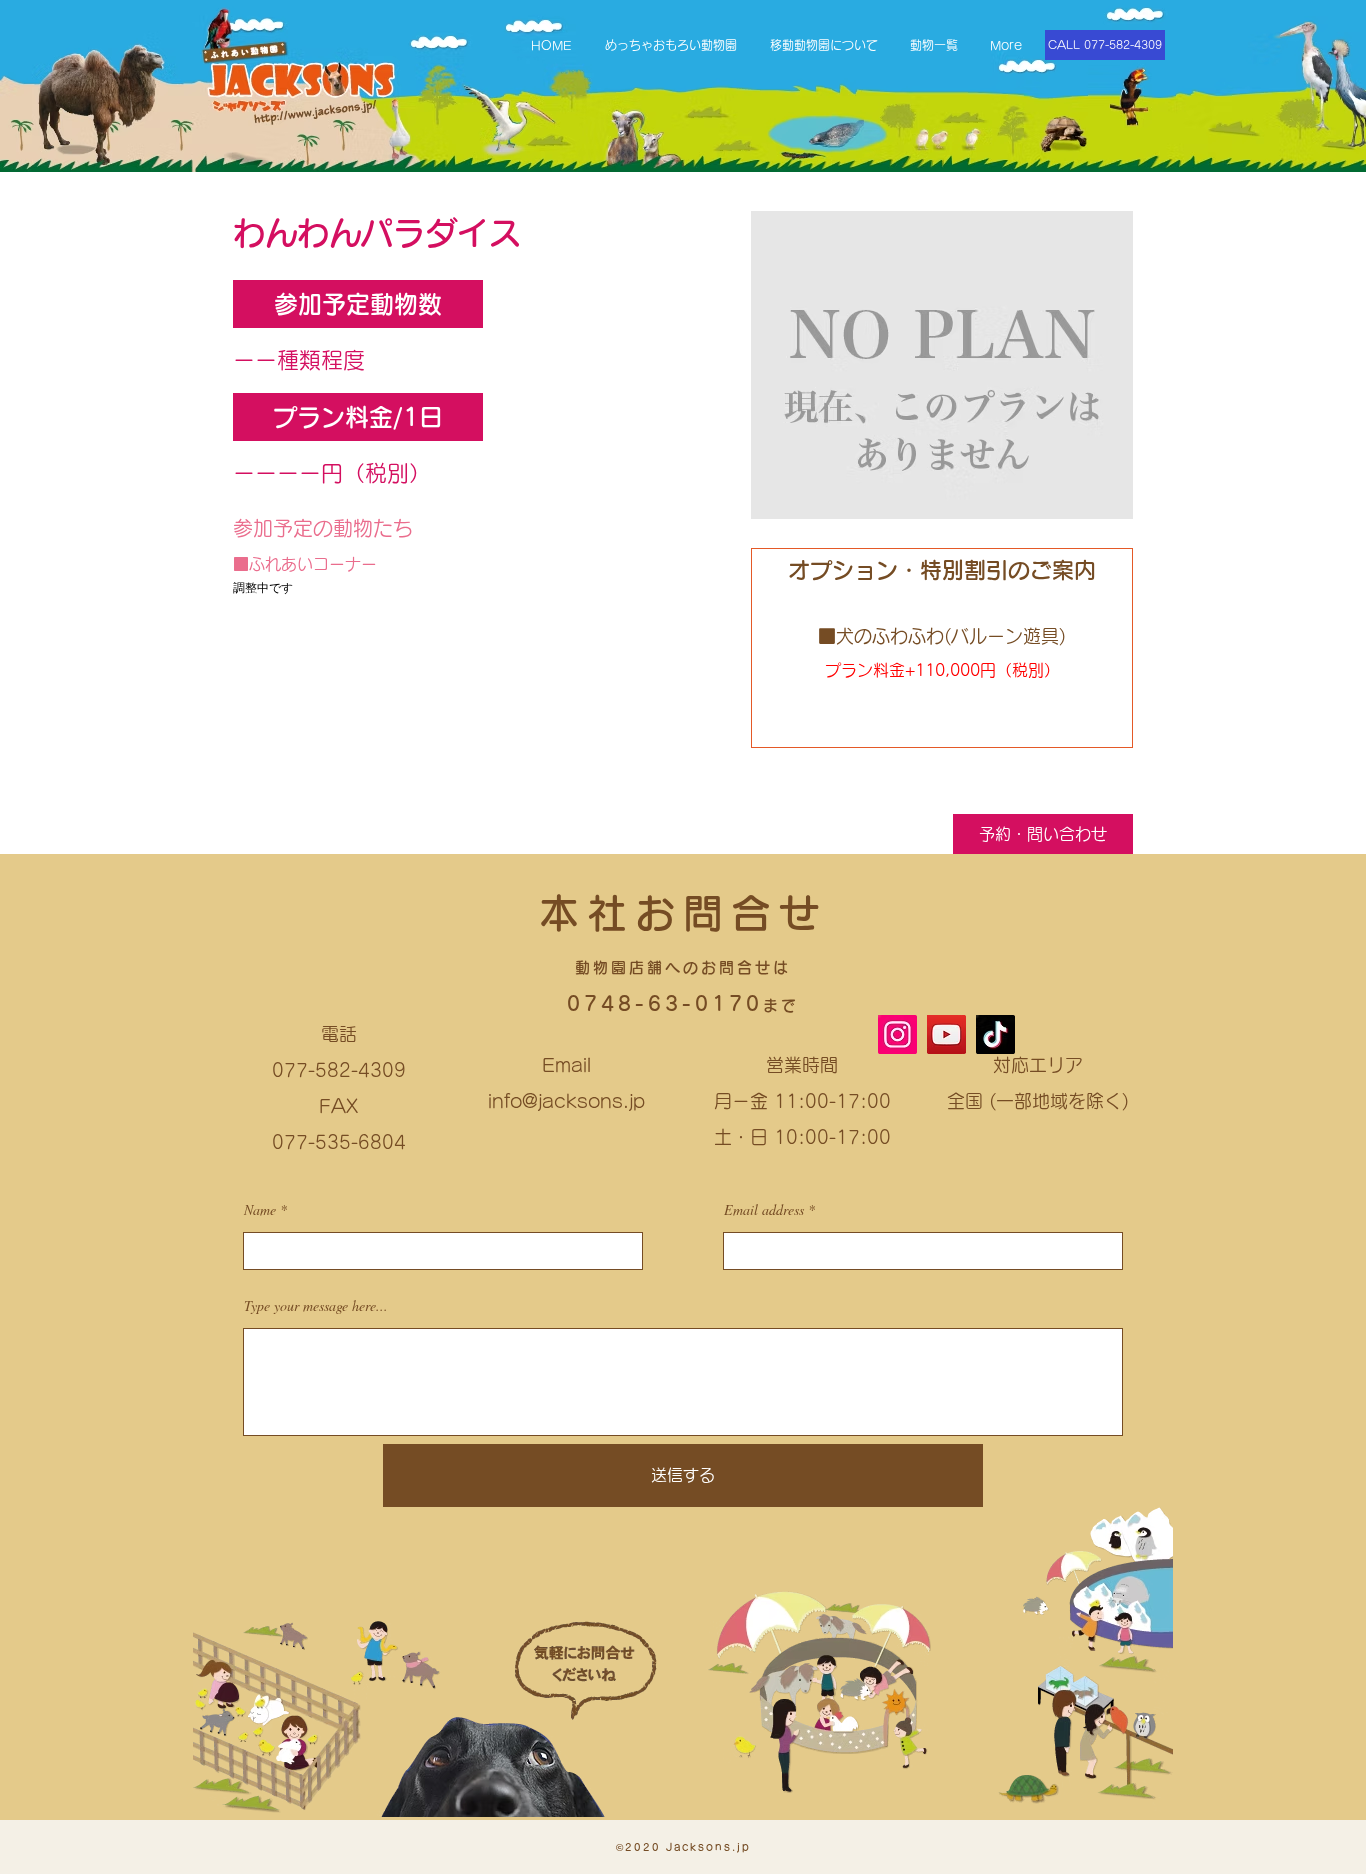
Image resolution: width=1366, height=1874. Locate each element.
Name (260, 1210)
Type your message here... (316, 1306)
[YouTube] (946, 1034)
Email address (764, 1210)
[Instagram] (897, 1034)
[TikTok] (995, 1034)
